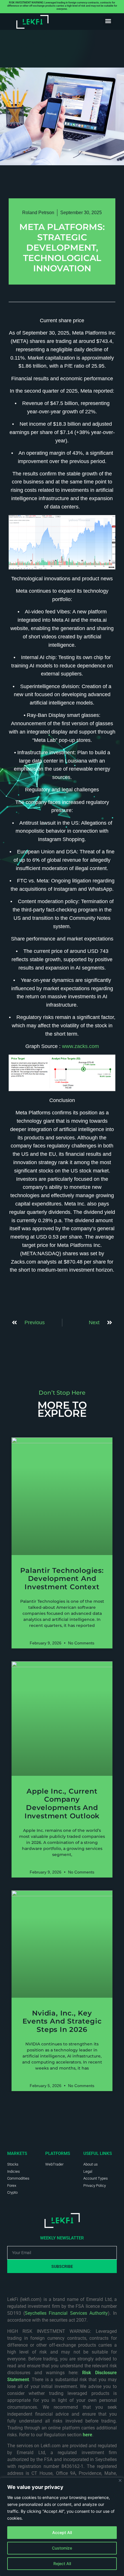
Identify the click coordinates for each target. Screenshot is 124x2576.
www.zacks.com (80, 1046)
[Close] (120, 2480)
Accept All (62, 2532)
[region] (62, 2527)
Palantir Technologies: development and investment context (62, 1579)
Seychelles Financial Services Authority (66, 2313)
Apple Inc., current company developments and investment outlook (62, 1804)
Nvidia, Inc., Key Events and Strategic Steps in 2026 (62, 2021)
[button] (108, 21)
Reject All (62, 2563)
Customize (62, 2548)
